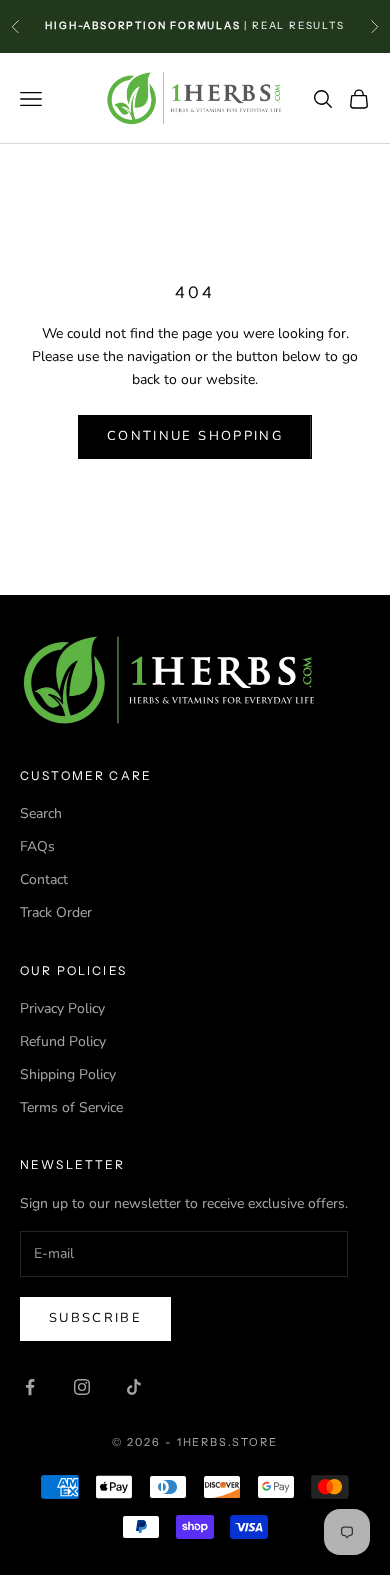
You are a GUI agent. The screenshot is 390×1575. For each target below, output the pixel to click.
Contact (44, 879)
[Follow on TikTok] (134, 1387)
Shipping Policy (68, 1074)
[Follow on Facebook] (30, 1387)
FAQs (37, 846)
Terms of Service (71, 1107)
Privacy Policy (62, 1008)
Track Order (56, 912)
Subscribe (95, 1318)
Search (41, 813)
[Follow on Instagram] (82, 1387)
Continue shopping (195, 436)
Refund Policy (63, 1041)
